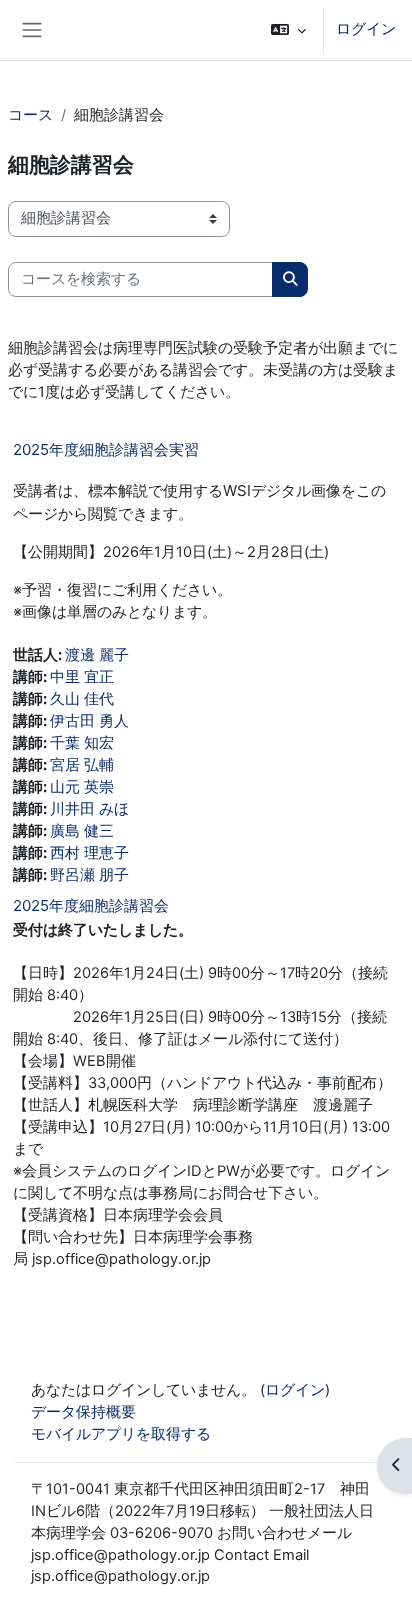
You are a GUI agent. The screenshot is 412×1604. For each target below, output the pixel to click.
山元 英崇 (82, 787)
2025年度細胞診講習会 (91, 905)
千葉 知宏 (82, 743)
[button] (288, 30)
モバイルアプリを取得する (121, 1434)
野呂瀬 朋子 (89, 875)
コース (30, 115)
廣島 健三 (82, 831)
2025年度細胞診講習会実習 (106, 449)
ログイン (366, 29)
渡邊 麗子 (97, 655)
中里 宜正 (82, 677)
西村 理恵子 (89, 853)
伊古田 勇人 (89, 721)
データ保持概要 (83, 1412)
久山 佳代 (82, 699)
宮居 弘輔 (82, 765)
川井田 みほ (89, 809)
